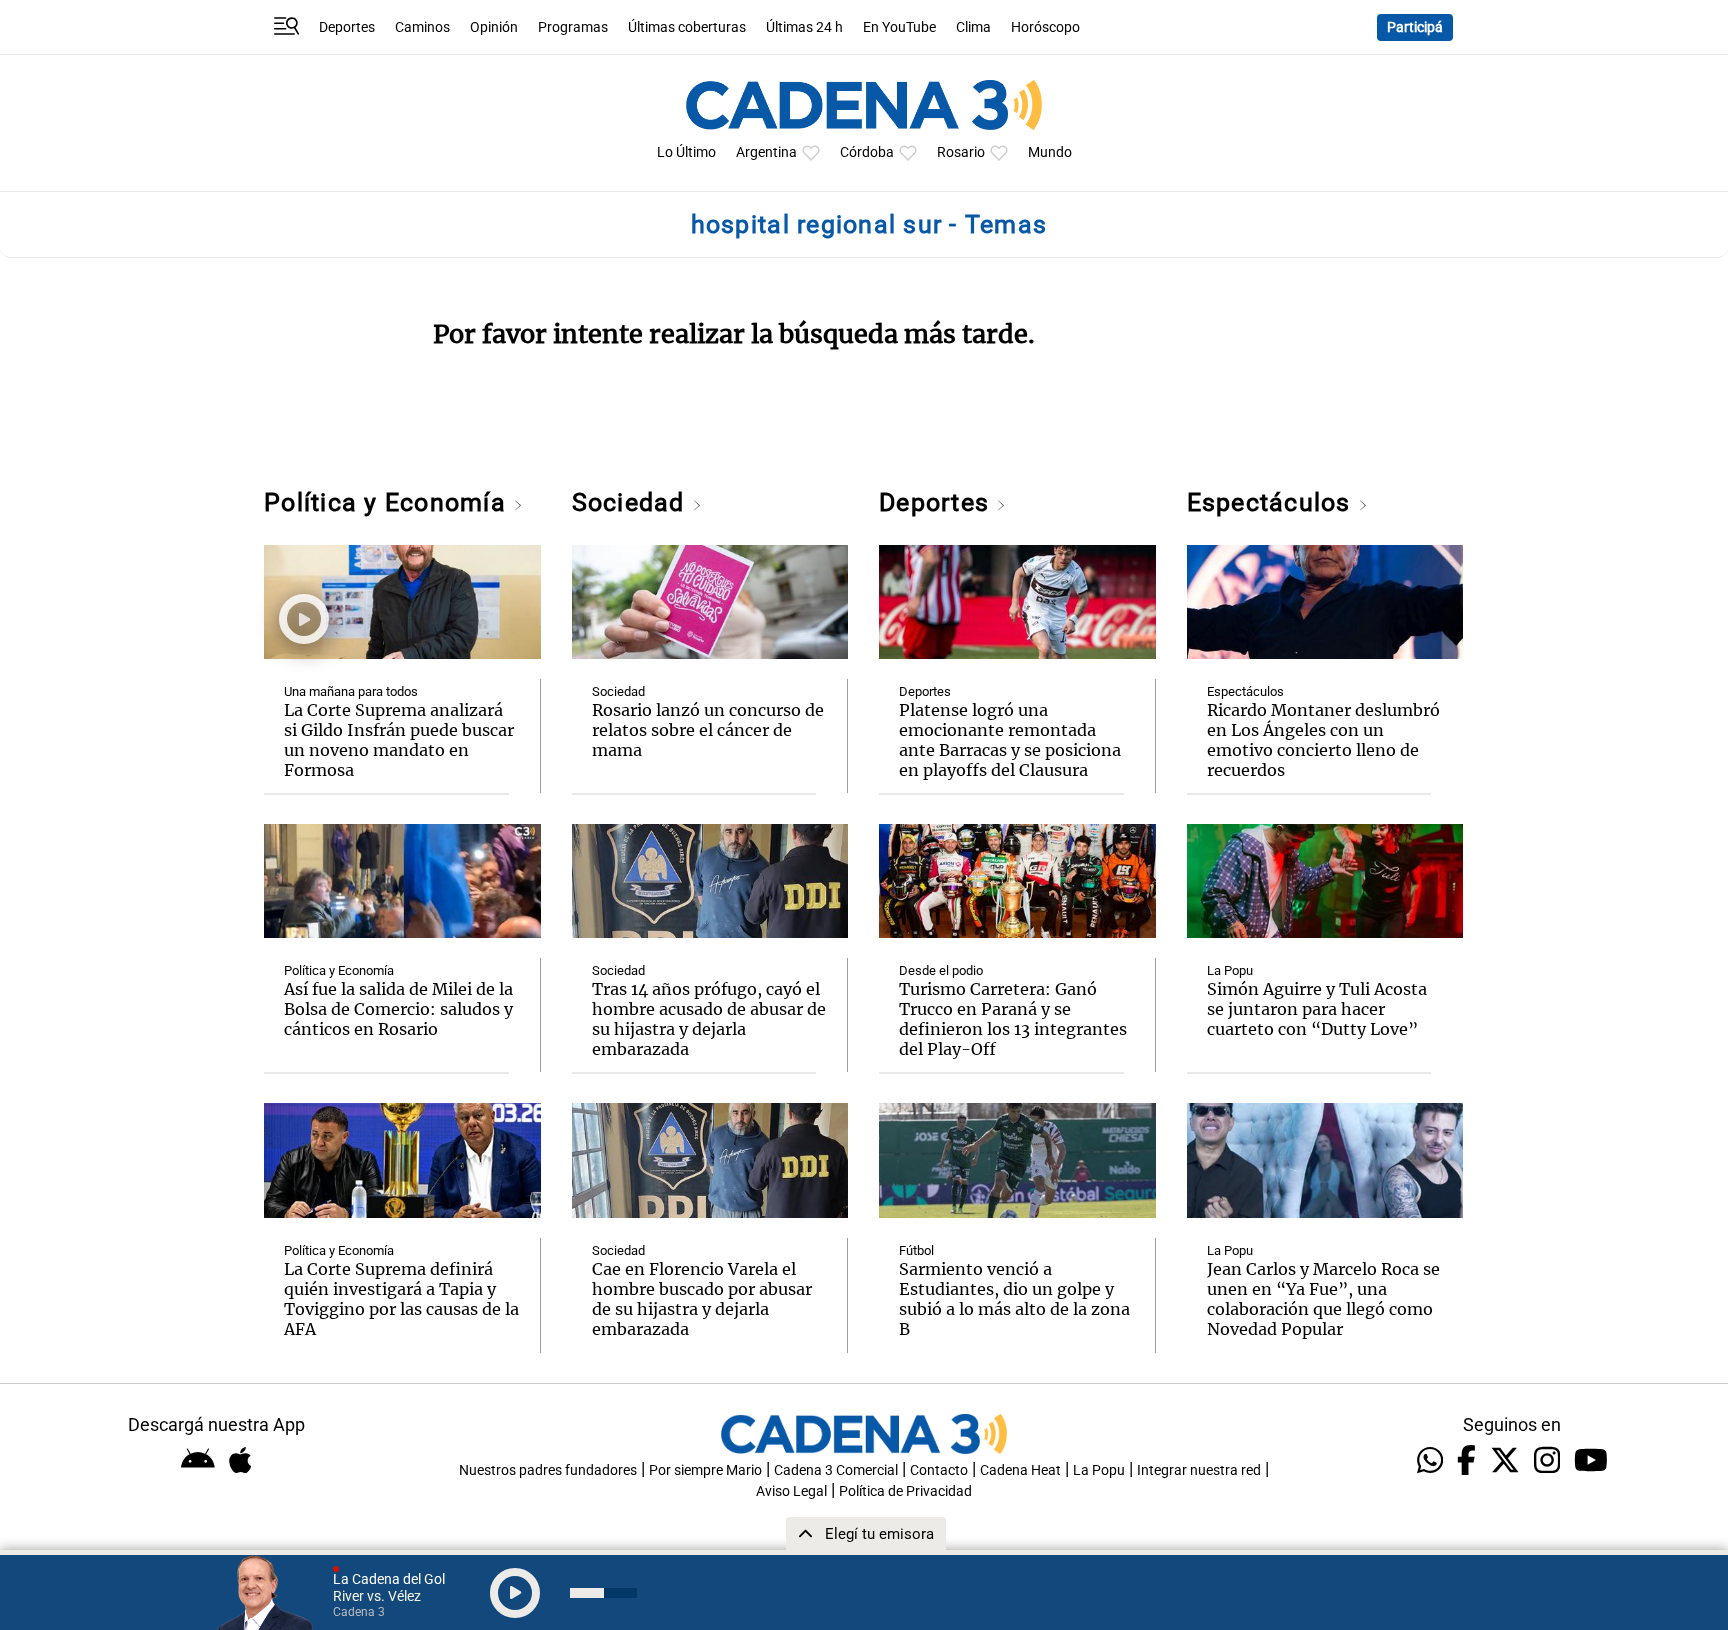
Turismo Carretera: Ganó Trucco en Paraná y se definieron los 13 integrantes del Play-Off (1013, 1019)
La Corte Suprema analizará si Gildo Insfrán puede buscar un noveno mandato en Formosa (399, 740)
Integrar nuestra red (1199, 1470)
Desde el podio (941, 970)
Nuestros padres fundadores (548, 1470)
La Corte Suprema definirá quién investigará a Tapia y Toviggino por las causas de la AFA (401, 1299)
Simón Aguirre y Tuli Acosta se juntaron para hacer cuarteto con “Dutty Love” (1317, 1009)
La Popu (1230, 970)
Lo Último (686, 152)
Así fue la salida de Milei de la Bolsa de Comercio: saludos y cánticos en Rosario (398, 1009)
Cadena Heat (1020, 1470)
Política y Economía (388, 502)
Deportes (347, 27)
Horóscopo (1045, 27)
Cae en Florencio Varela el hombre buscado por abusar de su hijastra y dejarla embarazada (702, 1299)
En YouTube (899, 27)
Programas (573, 27)
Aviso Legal (791, 1491)
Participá (1415, 27)
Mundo (1050, 152)
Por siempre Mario (705, 1470)
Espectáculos (1272, 502)
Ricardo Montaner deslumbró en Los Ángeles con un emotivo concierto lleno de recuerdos (1323, 740)
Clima (973, 27)
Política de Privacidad (905, 1491)
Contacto (939, 1470)
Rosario (961, 152)
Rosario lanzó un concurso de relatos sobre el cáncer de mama (708, 730)
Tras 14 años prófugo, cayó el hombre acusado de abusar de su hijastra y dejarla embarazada (709, 1019)
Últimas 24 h (804, 27)
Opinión (494, 27)
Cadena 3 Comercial (836, 1470)
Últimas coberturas (687, 27)
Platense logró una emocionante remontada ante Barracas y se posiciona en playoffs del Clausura (1010, 740)
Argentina (766, 152)
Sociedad (632, 502)
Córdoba (867, 152)
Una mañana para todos (351, 691)
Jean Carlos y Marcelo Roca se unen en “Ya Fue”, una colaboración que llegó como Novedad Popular (1323, 1299)
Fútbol (916, 1250)
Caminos (422, 27)
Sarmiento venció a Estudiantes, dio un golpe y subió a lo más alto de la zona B (1014, 1299)
